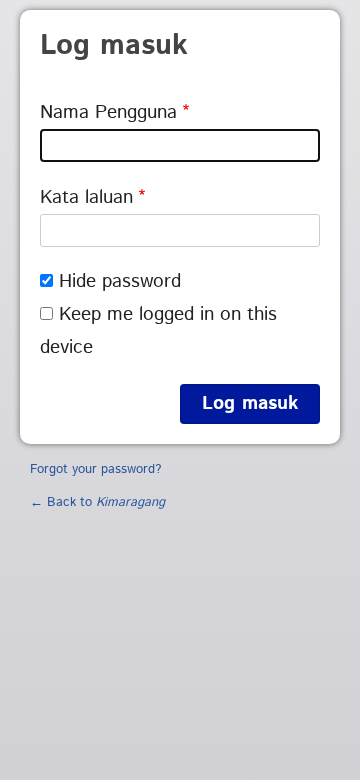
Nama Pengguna (108, 112)
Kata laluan (86, 197)
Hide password (120, 281)
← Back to (97, 502)
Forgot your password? (95, 469)
